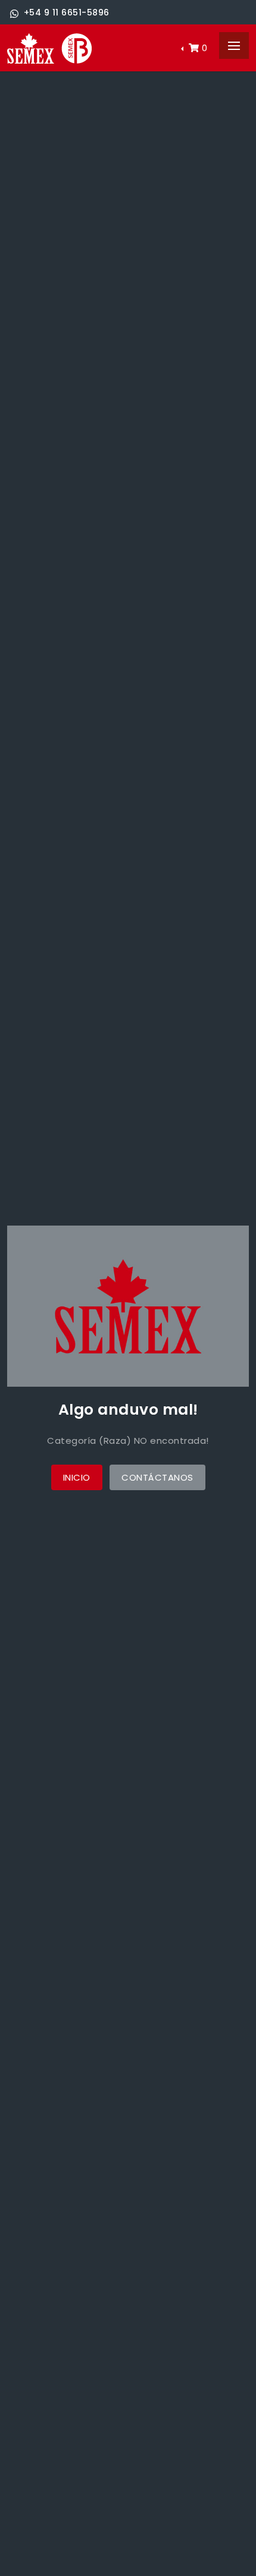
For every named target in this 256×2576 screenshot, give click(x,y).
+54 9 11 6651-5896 (67, 12)
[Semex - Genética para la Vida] (49, 48)
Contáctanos (157, 1477)
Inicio (77, 1477)
